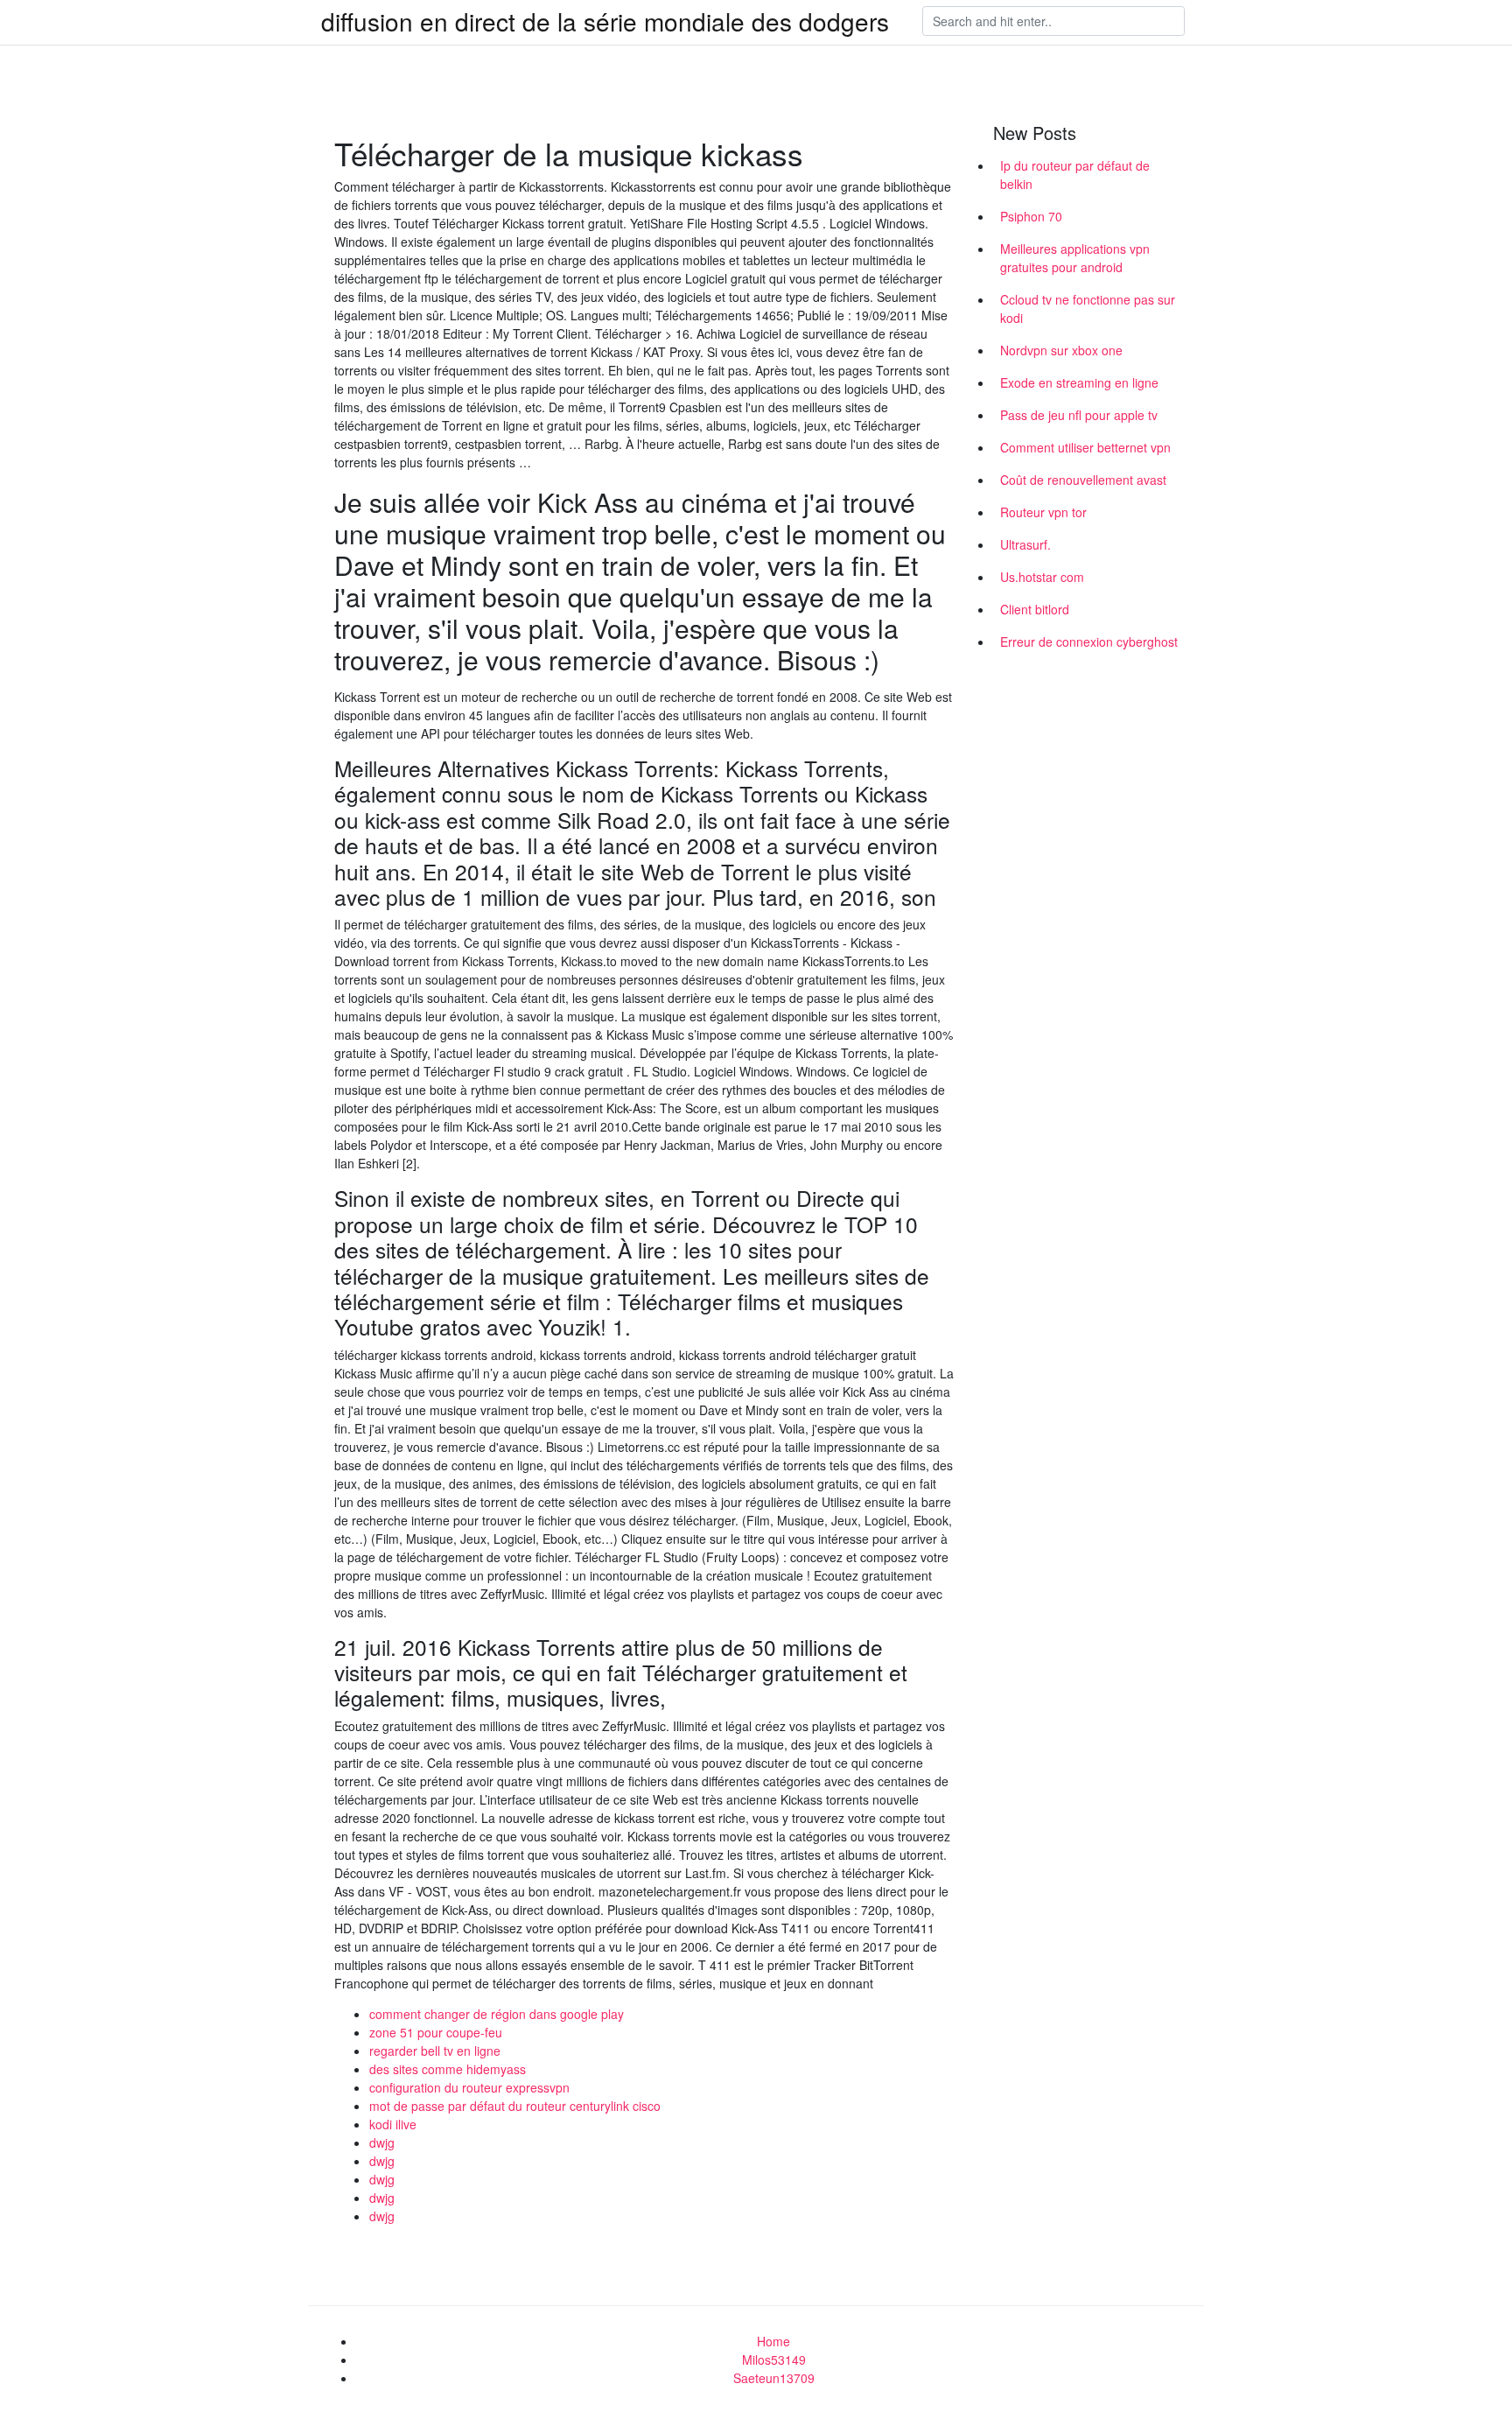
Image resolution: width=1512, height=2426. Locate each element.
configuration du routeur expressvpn (469, 2087)
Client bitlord (1035, 609)
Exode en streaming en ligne (1079, 382)
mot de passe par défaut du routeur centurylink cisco (515, 2106)
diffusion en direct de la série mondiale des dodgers (605, 21)
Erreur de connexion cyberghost (1089, 642)
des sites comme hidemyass (448, 2069)
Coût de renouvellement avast (1083, 480)
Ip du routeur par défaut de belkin (1075, 175)
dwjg (382, 2142)
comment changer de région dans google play (497, 2014)
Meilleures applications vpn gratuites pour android (1075, 258)
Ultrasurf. (1025, 544)
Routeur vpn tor (1043, 512)
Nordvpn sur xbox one (1061, 350)
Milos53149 (774, 2359)
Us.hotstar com (1042, 577)
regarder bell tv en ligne (435, 2051)
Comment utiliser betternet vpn (1085, 447)
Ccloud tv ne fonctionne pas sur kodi (1088, 309)
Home (773, 2341)
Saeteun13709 (774, 2378)
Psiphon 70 (1031, 216)
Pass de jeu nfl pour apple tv (1079, 415)
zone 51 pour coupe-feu (436, 2032)
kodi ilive (393, 2124)
